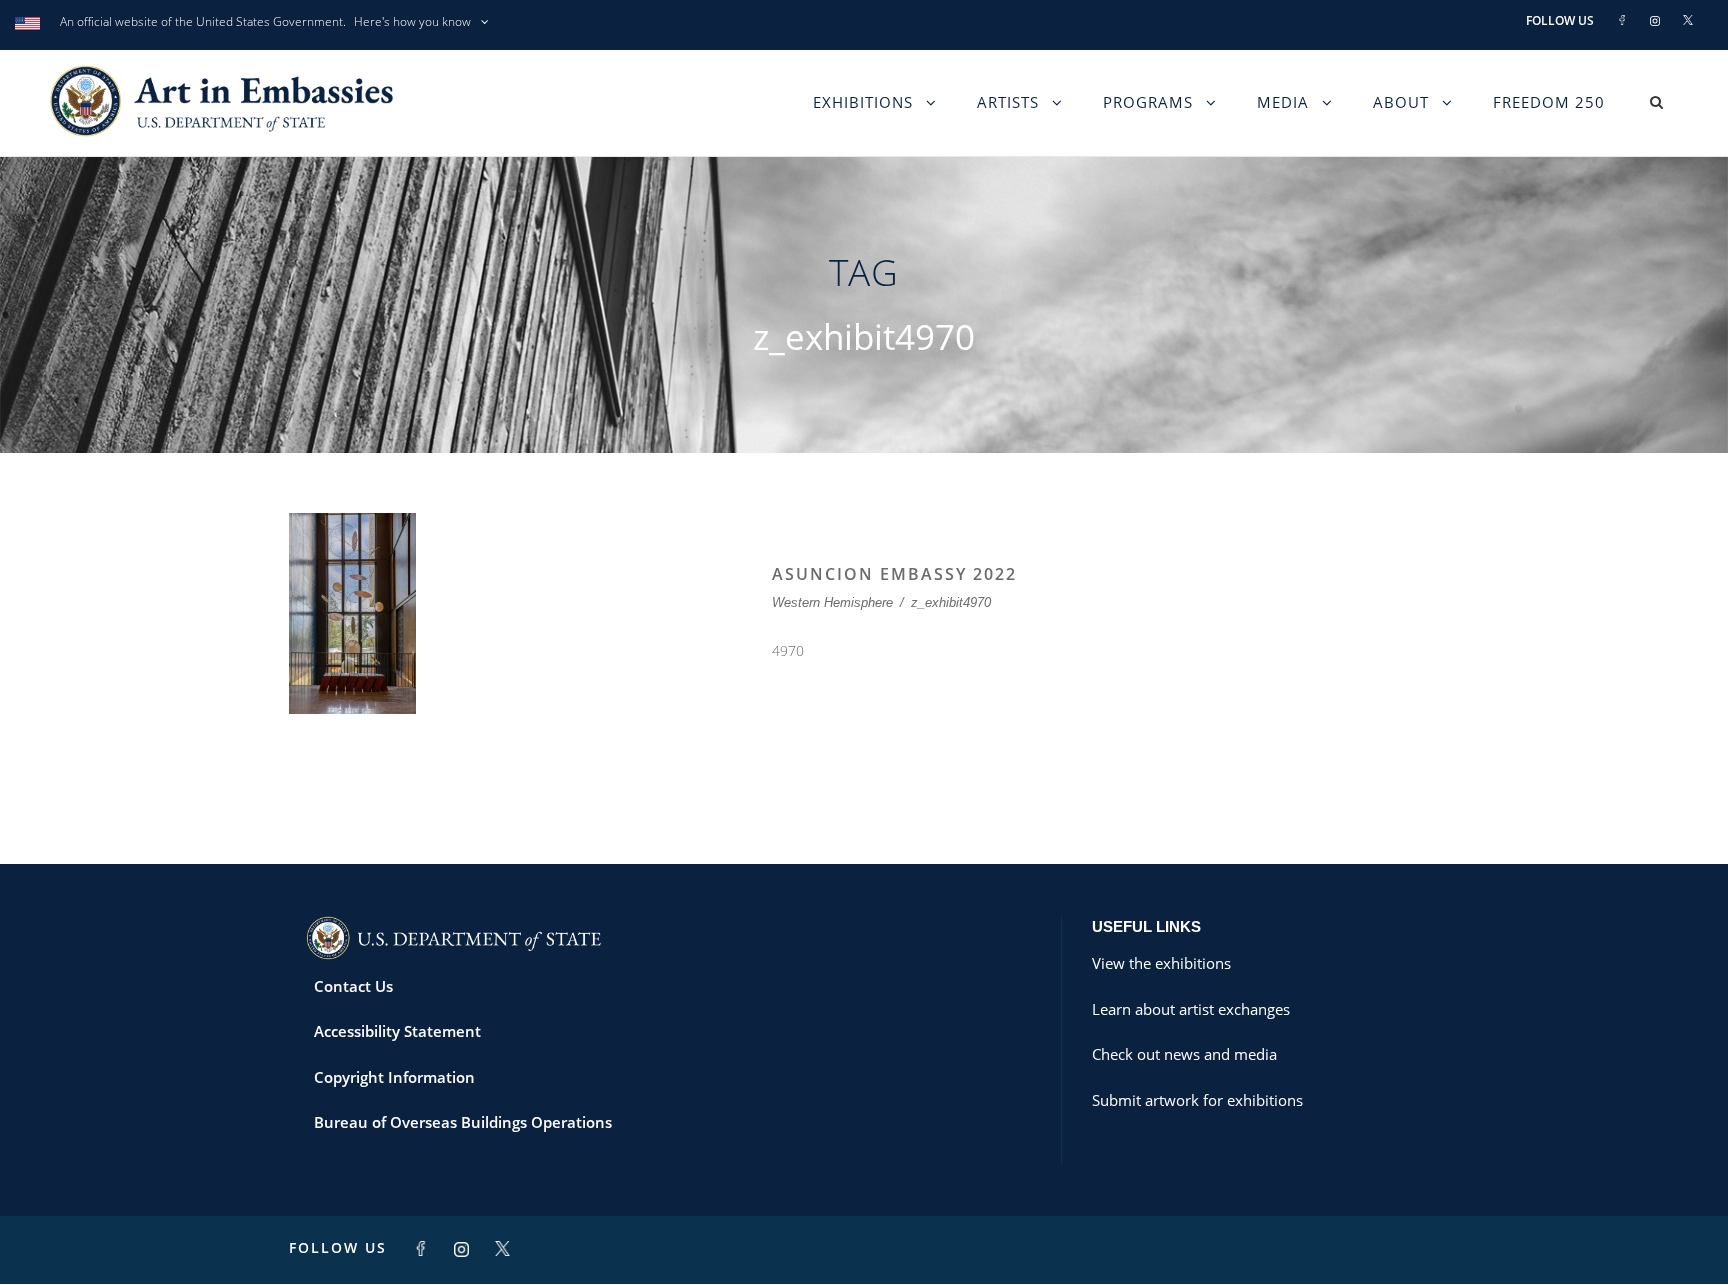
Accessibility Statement (397, 1031)
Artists (1008, 102)
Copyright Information (394, 1077)
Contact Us (353, 986)
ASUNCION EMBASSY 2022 (894, 574)
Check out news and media (1184, 1054)
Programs (1148, 102)
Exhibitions (863, 102)
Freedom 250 (1549, 102)
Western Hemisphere (832, 602)
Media (1283, 102)
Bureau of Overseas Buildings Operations (463, 1122)
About (1401, 102)
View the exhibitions (1161, 963)
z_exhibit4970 (951, 602)
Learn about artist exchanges (1191, 1009)
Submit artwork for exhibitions (1197, 1100)
